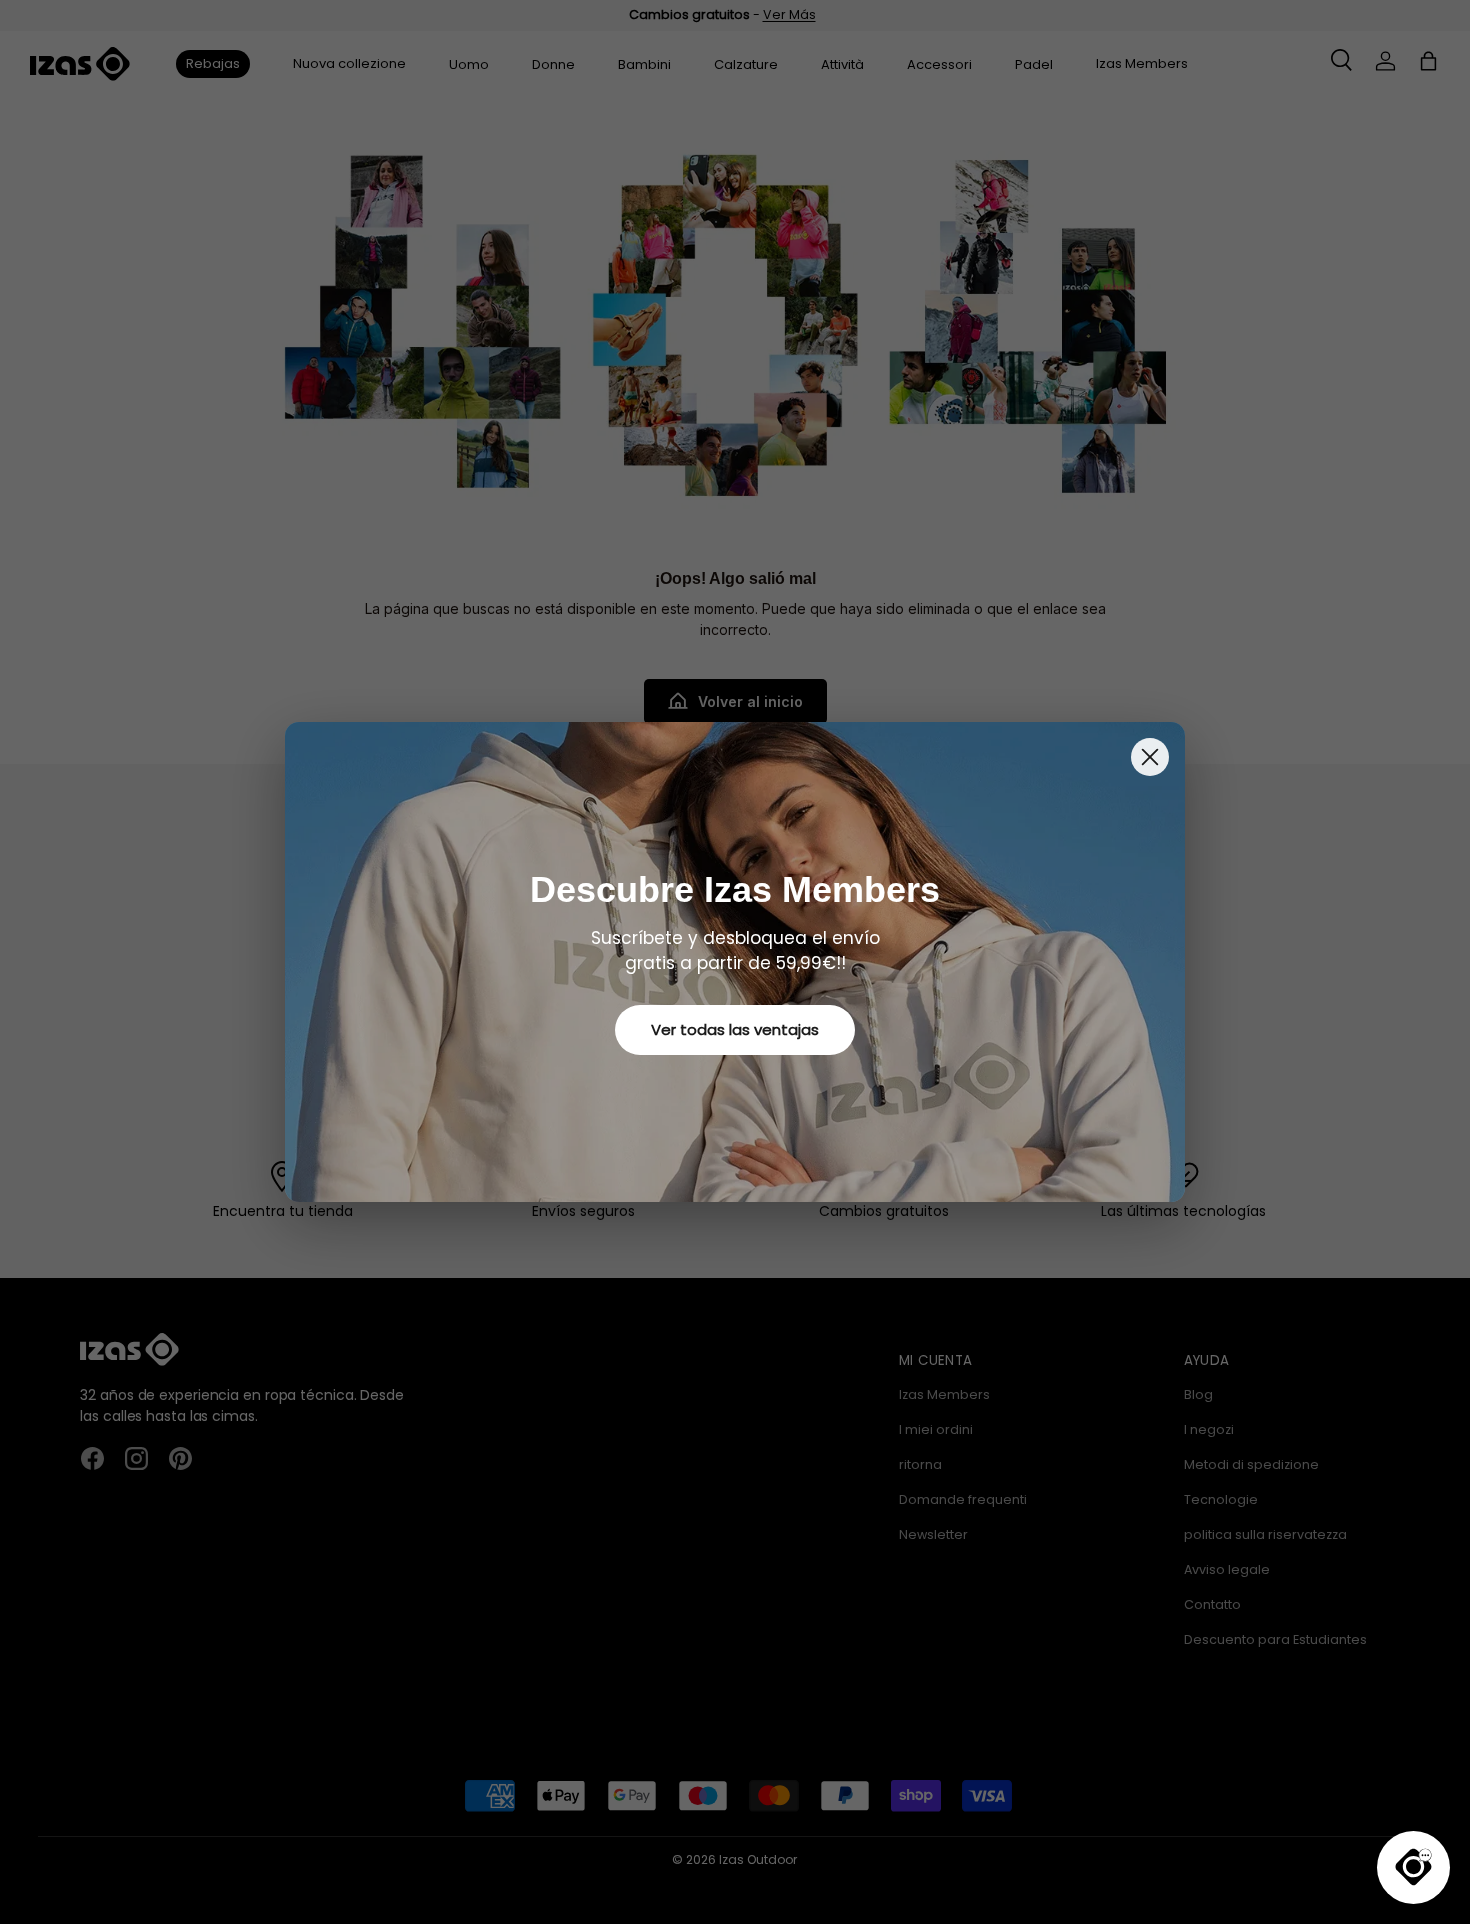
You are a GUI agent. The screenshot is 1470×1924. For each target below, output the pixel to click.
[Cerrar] (1150, 757)
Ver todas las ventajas (735, 1029)
